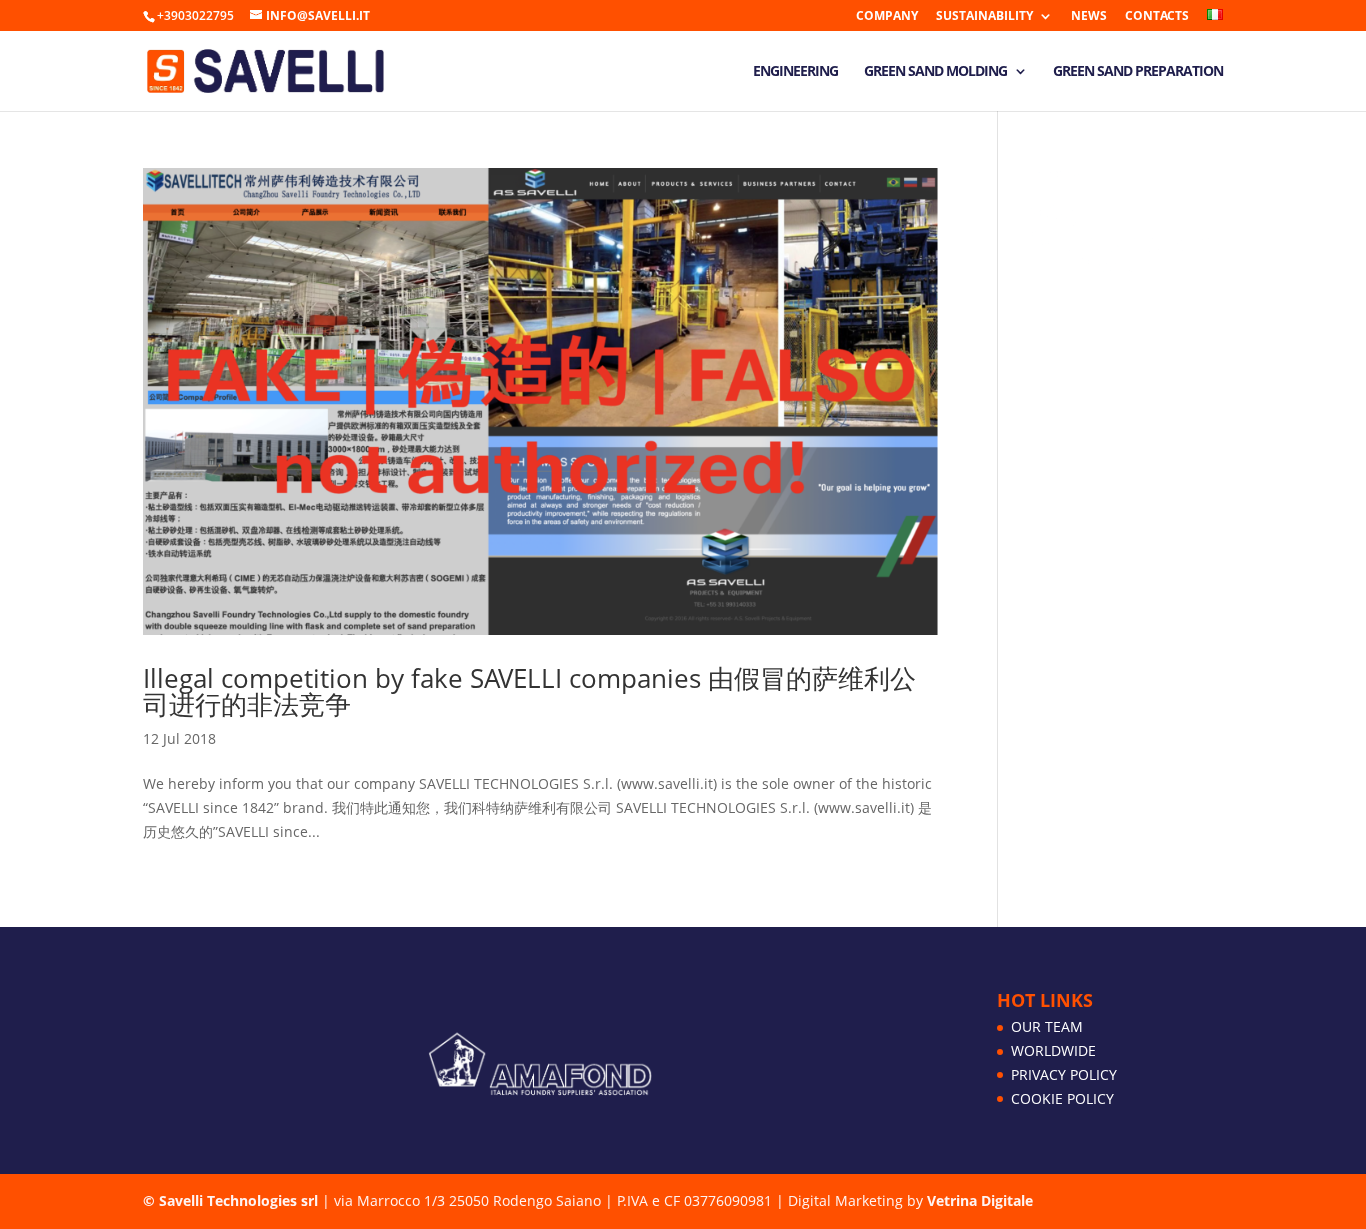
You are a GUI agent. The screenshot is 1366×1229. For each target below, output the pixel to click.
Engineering (795, 72)
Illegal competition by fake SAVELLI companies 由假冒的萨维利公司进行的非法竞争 (529, 691)
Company (887, 17)
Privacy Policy (1064, 1074)
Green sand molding (935, 72)
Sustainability (984, 17)
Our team (1047, 1026)
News (1089, 17)
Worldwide (1053, 1050)
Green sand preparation (1138, 72)
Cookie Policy (1062, 1098)
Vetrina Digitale (980, 1200)
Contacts (1157, 17)
